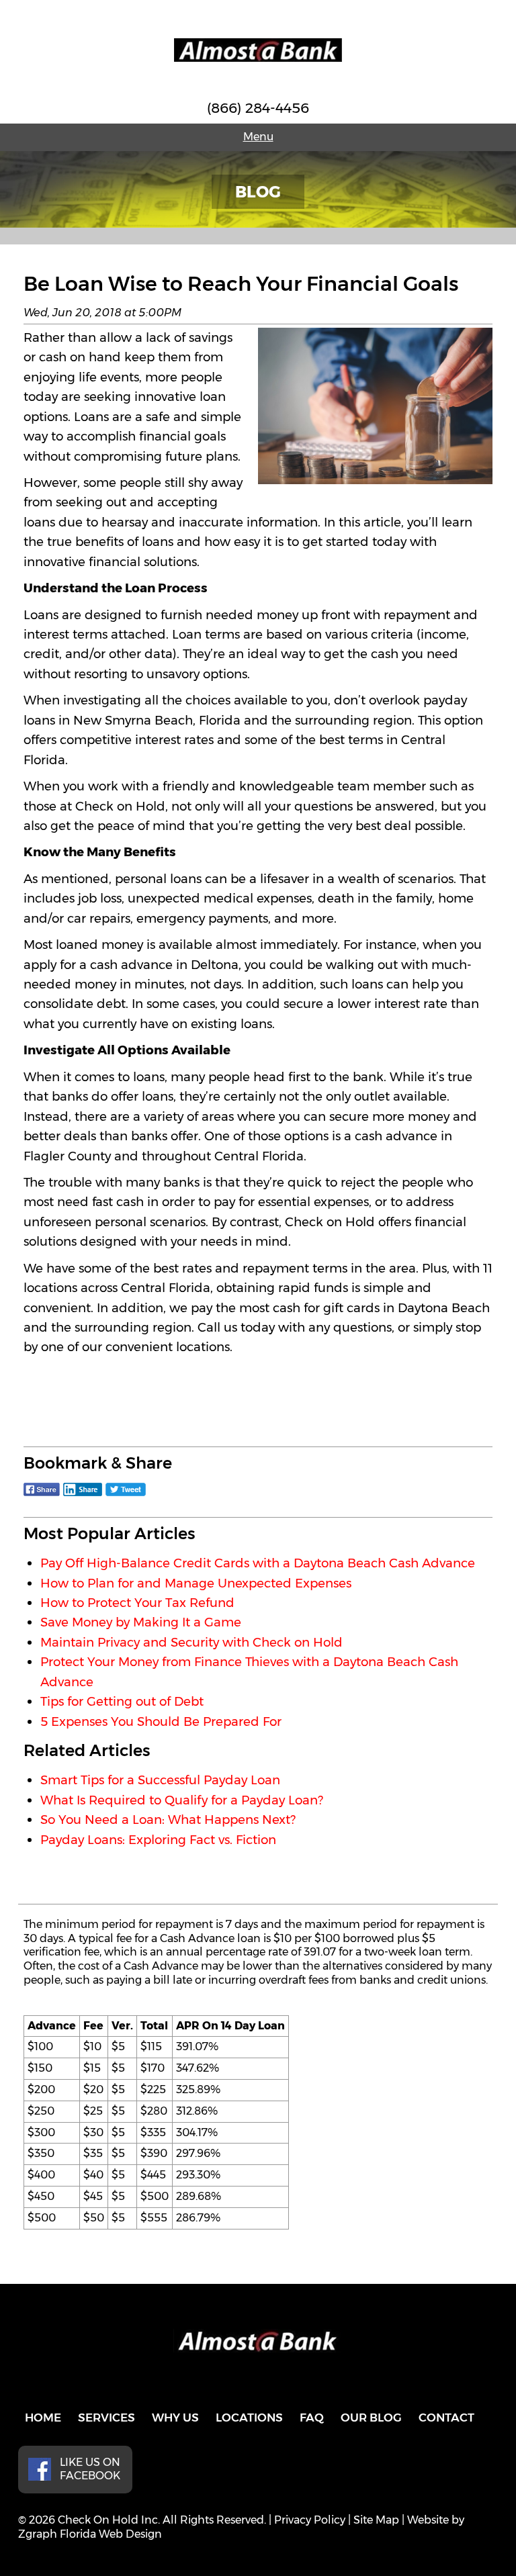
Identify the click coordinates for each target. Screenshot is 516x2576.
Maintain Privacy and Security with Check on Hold (191, 1642)
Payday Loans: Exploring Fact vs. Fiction (158, 1840)
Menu (258, 137)
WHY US (175, 2418)
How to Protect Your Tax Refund (137, 1603)
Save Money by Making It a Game (141, 1622)
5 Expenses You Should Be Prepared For (161, 1721)
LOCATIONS (249, 2418)
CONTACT (446, 2418)
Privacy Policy (310, 2520)
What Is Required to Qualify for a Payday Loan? (182, 1800)
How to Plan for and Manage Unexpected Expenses (196, 1583)
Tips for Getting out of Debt (122, 1701)
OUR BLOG (371, 2418)
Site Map (376, 2520)
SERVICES (106, 2418)
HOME (43, 2418)
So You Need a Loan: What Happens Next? (168, 1820)
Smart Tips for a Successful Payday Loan (160, 1780)
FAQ (312, 2418)
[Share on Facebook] (42, 1496)
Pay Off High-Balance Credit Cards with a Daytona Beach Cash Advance (258, 1563)
